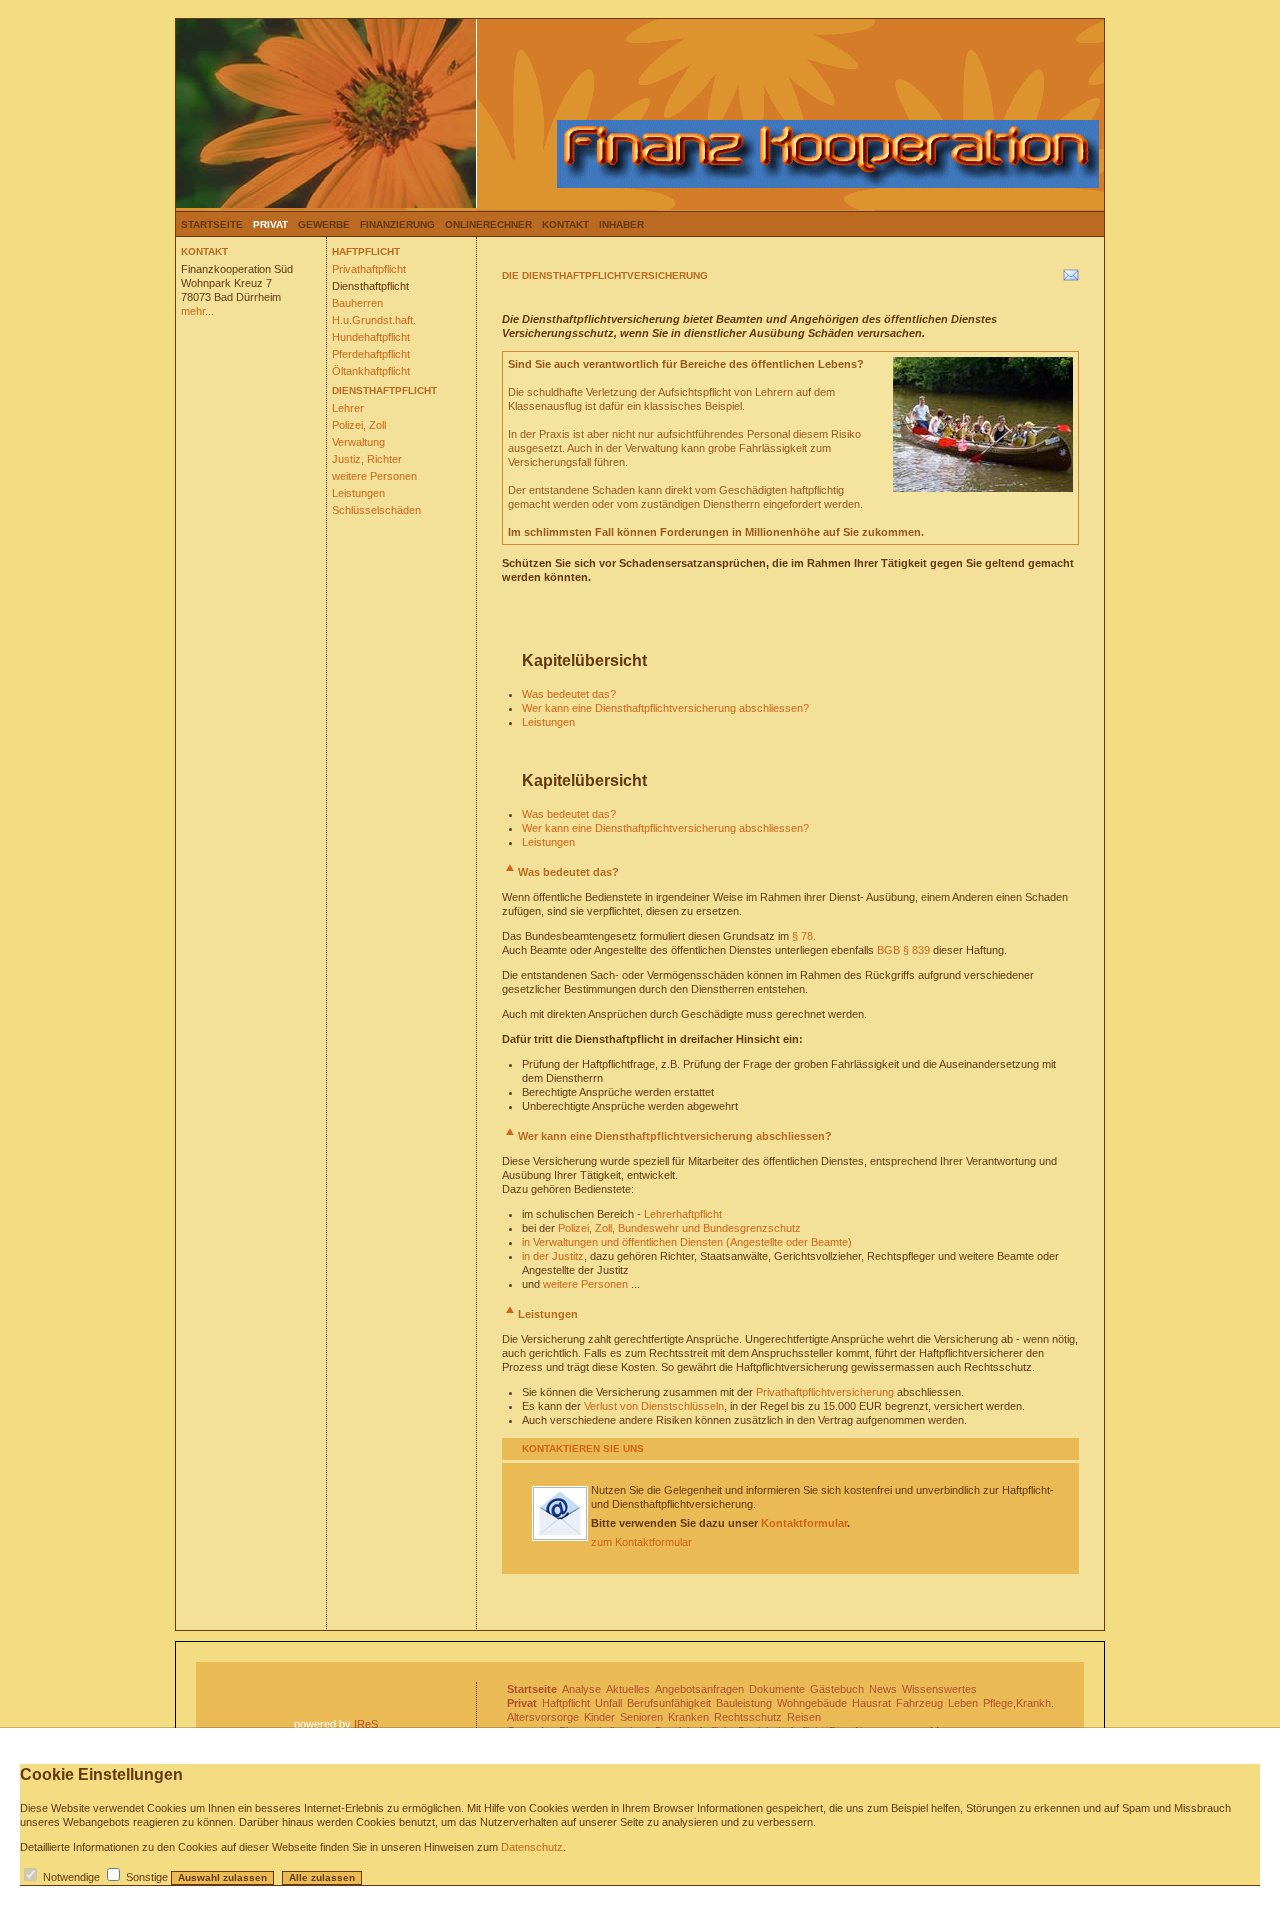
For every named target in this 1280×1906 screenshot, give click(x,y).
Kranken (688, 1717)
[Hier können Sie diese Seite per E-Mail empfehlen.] (1069, 279)
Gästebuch (837, 1689)
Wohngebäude (812, 1703)
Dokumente (777, 1689)
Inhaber (621, 224)
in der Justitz (553, 1256)
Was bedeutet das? (569, 694)
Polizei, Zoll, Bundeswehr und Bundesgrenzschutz (679, 1228)
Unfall (608, 1703)
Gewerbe (324, 224)
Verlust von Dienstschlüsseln (654, 1406)
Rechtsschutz (748, 1717)
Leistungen (358, 493)
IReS (366, 1724)
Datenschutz (532, 1847)
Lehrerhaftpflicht (683, 1214)
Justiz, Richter (367, 459)
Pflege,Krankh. (1018, 1703)
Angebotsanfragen (699, 1689)
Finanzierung (397, 224)
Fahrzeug (919, 1703)
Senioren (641, 1717)
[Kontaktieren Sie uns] (560, 1537)
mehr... (197, 311)
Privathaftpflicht (369, 269)
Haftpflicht (566, 1703)
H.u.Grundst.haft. (374, 320)
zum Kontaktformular (641, 1542)
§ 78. (804, 936)
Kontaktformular (804, 1523)
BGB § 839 (903, 950)
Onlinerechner (488, 224)
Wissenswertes (939, 1689)
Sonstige (147, 1877)
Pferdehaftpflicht (371, 354)
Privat (270, 224)
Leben (963, 1703)
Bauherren (357, 303)
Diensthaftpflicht (370, 286)
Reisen (804, 1717)
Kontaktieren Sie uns (583, 1448)
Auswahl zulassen (222, 1877)
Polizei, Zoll (359, 425)
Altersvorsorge (543, 1717)
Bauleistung (744, 1703)
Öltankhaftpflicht (371, 371)
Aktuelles (628, 1689)
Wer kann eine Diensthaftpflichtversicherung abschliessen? (665, 708)
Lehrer (348, 408)
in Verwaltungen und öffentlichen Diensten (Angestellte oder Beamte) (687, 1242)
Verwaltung (358, 442)
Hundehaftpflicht (371, 337)
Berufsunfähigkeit (669, 1703)
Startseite (212, 224)
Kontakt (565, 224)
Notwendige (71, 1877)
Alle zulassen (322, 1877)
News (883, 1689)
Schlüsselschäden (376, 510)
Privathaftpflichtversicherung (825, 1392)
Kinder (599, 1717)
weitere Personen (374, 476)
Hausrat (871, 1703)
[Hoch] (510, 872)
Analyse (581, 1689)
